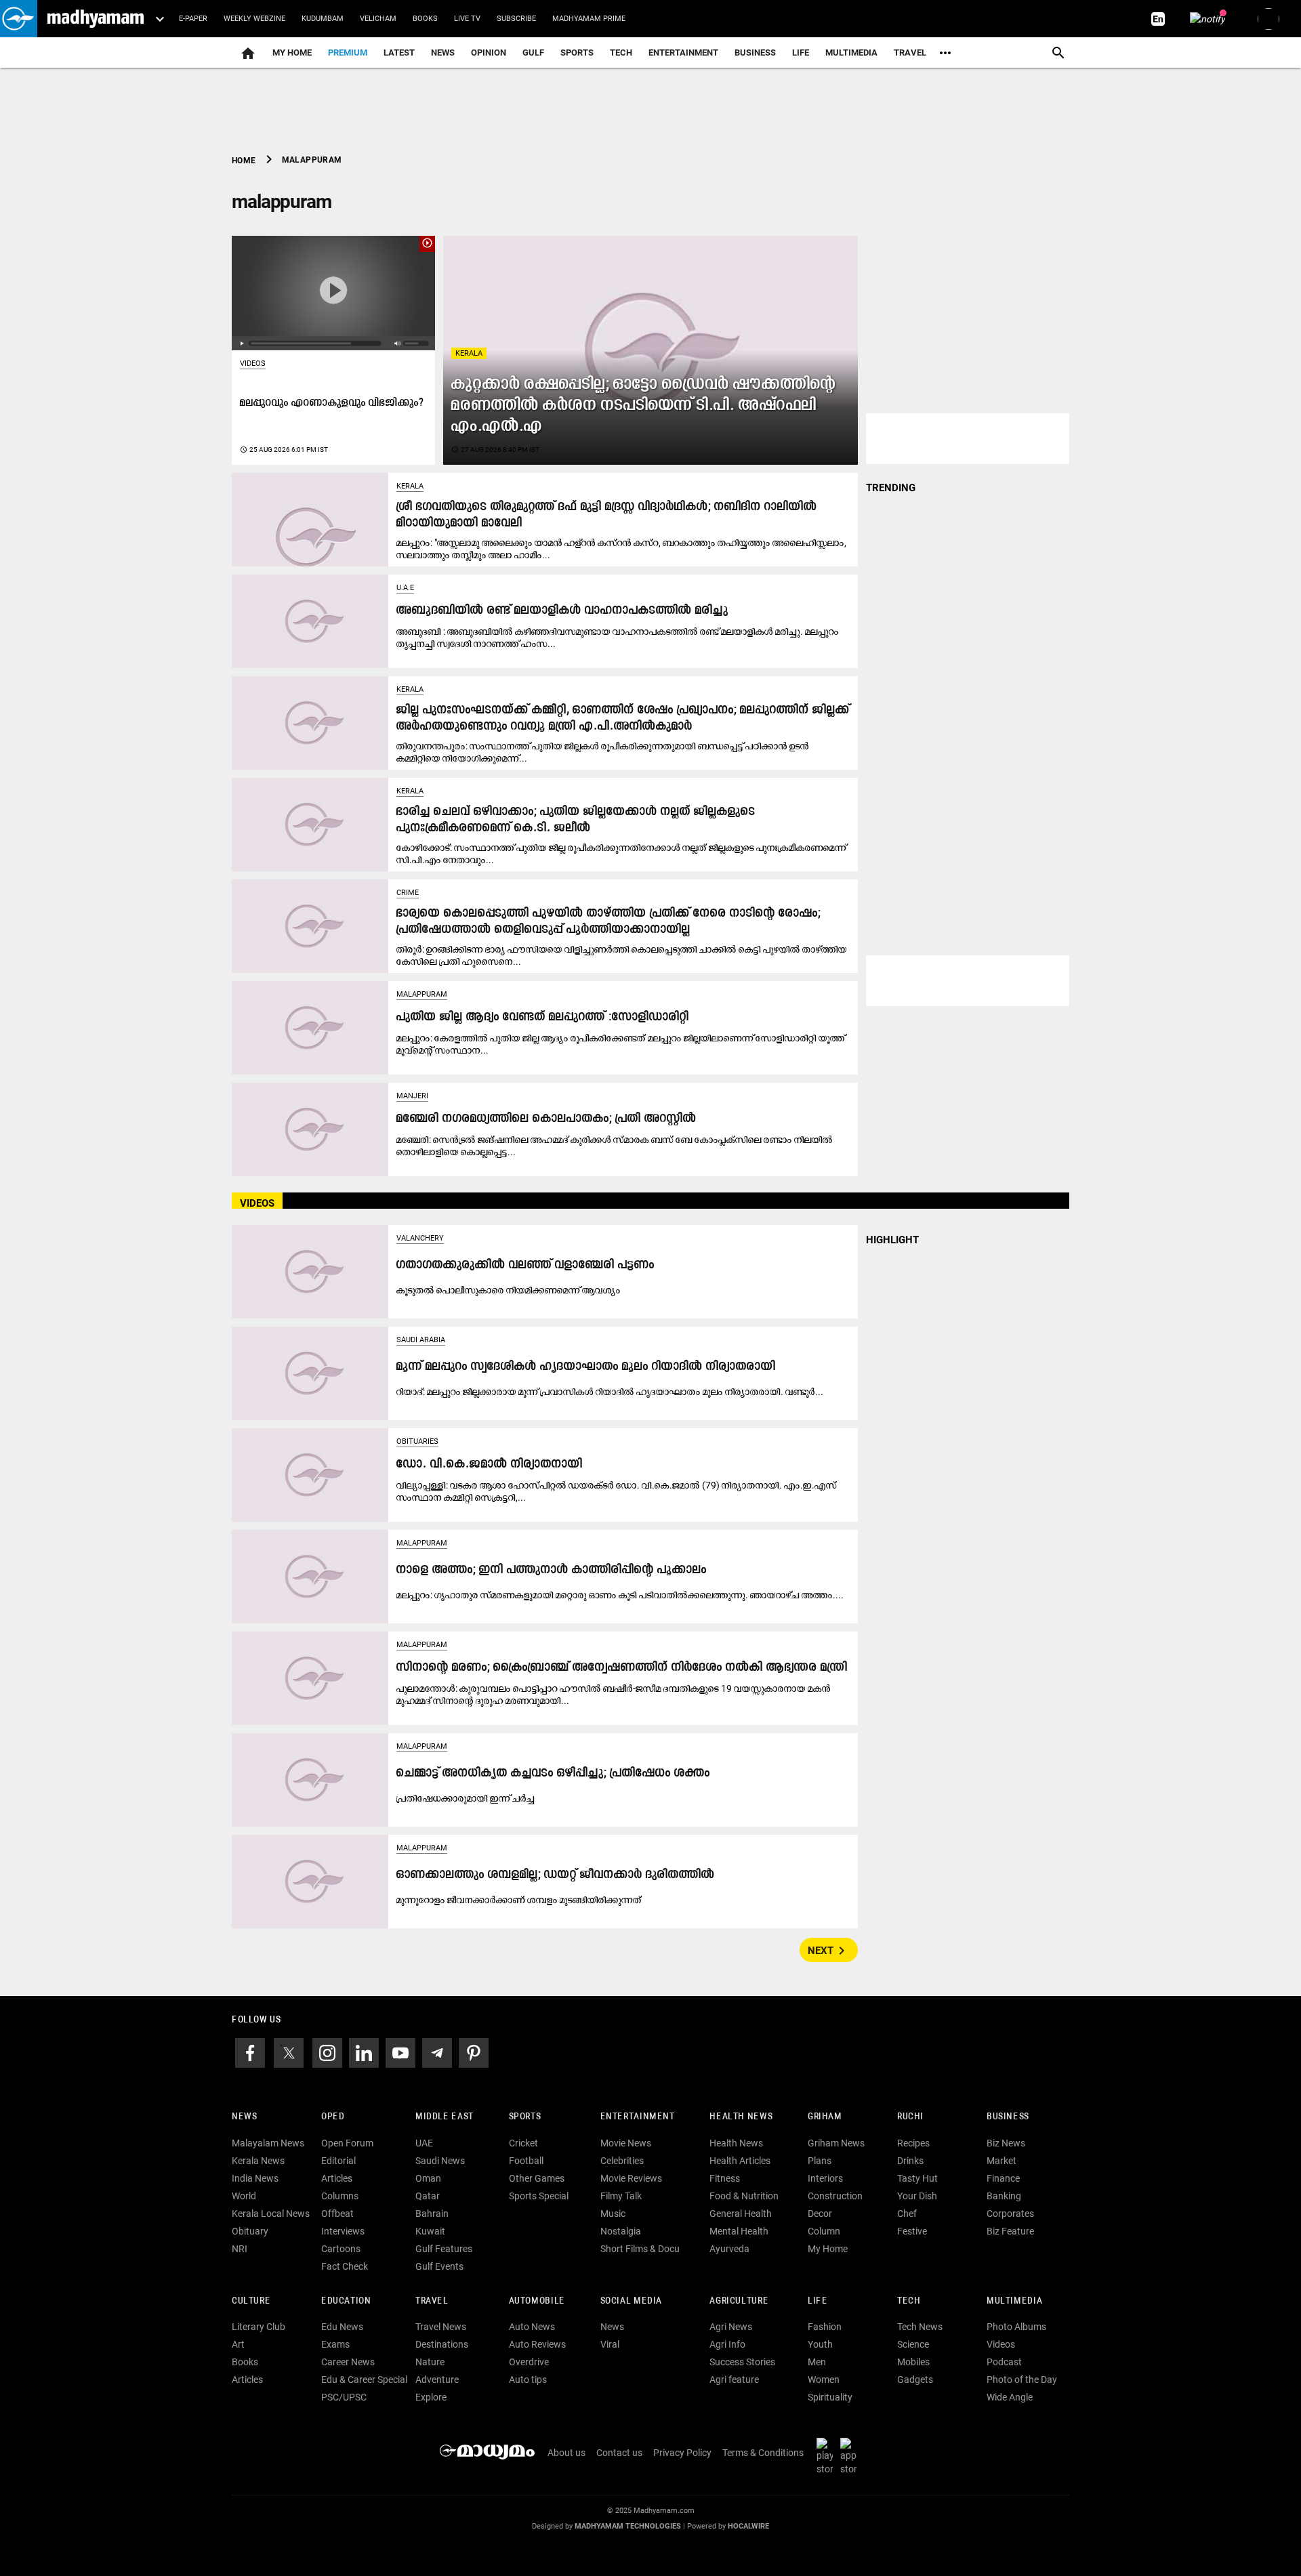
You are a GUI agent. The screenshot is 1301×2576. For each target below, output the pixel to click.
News (443, 53)
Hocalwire (748, 2526)
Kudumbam (323, 19)
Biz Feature (1010, 2231)
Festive (912, 2231)
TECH (621, 53)
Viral (610, 2344)
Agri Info (727, 2344)
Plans (820, 2161)
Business (755, 53)
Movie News (626, 2143)
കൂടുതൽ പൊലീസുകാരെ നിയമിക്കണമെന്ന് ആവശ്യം (509, 1290)
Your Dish (917, 2196)
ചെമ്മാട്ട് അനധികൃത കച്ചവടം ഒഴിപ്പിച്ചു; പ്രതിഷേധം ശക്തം (553, 1773)
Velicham (378, 19)
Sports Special (539, 2196)
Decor (820, 2214)
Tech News (920, 2327)
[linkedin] (364, 2052)
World (244, 2196)
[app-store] (851, 2456)
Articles (337, 2178)
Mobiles (913, 2362)
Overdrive (529, 2362)
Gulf (533, 53)
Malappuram (422, 994)
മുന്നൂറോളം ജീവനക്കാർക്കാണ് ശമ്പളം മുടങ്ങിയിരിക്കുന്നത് (519, 1900)
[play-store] (827, 2456)
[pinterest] (474, 2052)
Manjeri (412, 1096)
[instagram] (327, 2052)
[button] (19, 19)
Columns (340, 2196)
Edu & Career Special (364, 2380)
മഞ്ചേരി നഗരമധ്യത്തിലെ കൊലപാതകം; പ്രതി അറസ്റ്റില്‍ (546, 1119)
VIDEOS (257, 1203)
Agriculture (739, 2301)
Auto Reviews (537, 2344)
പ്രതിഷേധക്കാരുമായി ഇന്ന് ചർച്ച (466, 1798)
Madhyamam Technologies (628, 2526)
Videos (253, 363)
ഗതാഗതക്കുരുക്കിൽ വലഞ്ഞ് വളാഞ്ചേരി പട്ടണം (525, 1265)
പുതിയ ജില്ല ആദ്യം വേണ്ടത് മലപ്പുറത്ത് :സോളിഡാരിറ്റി (543, 1017)
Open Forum (347, 2143)
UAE (424, 2143)
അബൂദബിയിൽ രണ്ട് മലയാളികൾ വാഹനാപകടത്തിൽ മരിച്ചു (562, 611)
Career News (348, 2362)
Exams (335, 2344)
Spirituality (830, 2397)
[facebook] (250, 2052)
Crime (408, 893)
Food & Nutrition (744, 2196)
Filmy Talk (621, 2196)
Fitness (725, 2178)
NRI (240, 2249)
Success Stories (742, 2362)
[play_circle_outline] (333, 292)
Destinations (442, 2344)
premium (348, 53)
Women (824, 2380)
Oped (333, 2117)
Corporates (1010, 2214)
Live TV (467, 19)
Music (613, 2214)
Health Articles (740, 2161)
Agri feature (734, 2380)
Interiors (825, 2178)
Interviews (343, 2231)
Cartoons (341, 2249)
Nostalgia (621, 2231)
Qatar (428, 2196)
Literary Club (259, 2327)
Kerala (469, 353)
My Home (292, 53)
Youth (820, 2344)
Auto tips (528, 2380)
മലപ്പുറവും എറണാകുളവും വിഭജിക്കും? (332, 403)
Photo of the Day (1022, 2380)
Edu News (342, 2327)
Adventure (437, 2380)
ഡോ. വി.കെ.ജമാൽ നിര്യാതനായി (490, 1464)
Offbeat (337, 2214)
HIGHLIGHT (892, 1240)
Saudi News (440, 2161)
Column (824, 2231)
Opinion (489, 53)
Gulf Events (439, 2266)
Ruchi (910, 2117)
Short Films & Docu (640, 2249)
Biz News (1006, 2143)
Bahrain (432, 2214)
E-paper (193, 19)
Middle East (445, 2117)
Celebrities (622, 2161)
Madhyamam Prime (589, 19)
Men (817, 2362)
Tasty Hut (917, 2178)
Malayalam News (268, 2143)
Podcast (1004, 2362)
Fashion (825, 2327)
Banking (1004, 2196)
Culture (251, 2301)
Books (425, 19)
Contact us (619, 2453)
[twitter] (289, 2052)
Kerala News (258, 2161)
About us (566, 2453)
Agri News (731, 2327)
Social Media (631, 2301)
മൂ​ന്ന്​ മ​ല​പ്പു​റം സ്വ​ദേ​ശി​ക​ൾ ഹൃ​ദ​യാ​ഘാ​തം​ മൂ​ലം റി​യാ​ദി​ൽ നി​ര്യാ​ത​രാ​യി (586, 1367)
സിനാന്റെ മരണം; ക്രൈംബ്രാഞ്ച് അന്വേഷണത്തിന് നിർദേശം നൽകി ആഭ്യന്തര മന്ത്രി (622, 1668)
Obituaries (417, 1441)
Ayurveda (729, 2249)
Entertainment (683, 53)
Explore (431, 2397)
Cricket (523, 2143)
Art (238, 2344)
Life (801, 53)
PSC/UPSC (344, 2397)
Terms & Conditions (763, 2453)
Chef (907, 2214)
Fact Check (345, 2266)
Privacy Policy (682, 2453)
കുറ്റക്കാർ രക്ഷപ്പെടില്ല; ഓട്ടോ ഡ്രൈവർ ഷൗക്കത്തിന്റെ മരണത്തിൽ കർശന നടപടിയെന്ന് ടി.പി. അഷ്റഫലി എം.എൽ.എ (644, 406)
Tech (909, 2301)
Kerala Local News (271, 2214)
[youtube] (400, 2052)
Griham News (836, 2143)
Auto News (532, 2327)
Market (1001, 2161)
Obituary (250, 2231)
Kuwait (430, 2231)
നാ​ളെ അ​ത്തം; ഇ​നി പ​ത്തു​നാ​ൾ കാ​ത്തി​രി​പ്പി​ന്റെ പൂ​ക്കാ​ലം (552, 1570)
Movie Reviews (631, 2178)
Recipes (913, 2143)
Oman (428, 2178)
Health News (741, 2117)
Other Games (537, 2178)
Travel (910, 53)
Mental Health (739, 2231)
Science (913, 2344)
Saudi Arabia (421, 1340)
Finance (1003, 2178)
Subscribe (516, 19)
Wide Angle (1010, 2397)
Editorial (338, 2161)
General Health (741, 2214)
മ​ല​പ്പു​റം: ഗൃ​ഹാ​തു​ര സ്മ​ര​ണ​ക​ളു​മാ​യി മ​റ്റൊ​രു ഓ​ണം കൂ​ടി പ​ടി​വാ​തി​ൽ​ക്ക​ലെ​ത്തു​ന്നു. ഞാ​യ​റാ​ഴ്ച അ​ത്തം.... (620, 1595)
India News (255, 2178)
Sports (577, 53)
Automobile (537, 2301)
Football (526, 2161)
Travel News (441, 2327)
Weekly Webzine (254, 19)
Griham (825, 2117)
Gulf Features (444, 2249)
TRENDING (891, 488)
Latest (399, 53)
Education (346, 2301)
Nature (430, 2362)
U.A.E (405, 588)
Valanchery (420, 1238)
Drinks (910, 2161)
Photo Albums (1016, 2327)
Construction (835, 2196)
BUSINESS (1008, 2117)
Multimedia (851, 53)
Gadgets (915, 2380)
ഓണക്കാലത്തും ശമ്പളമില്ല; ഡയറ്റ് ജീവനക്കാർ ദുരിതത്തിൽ (556, 1875)
